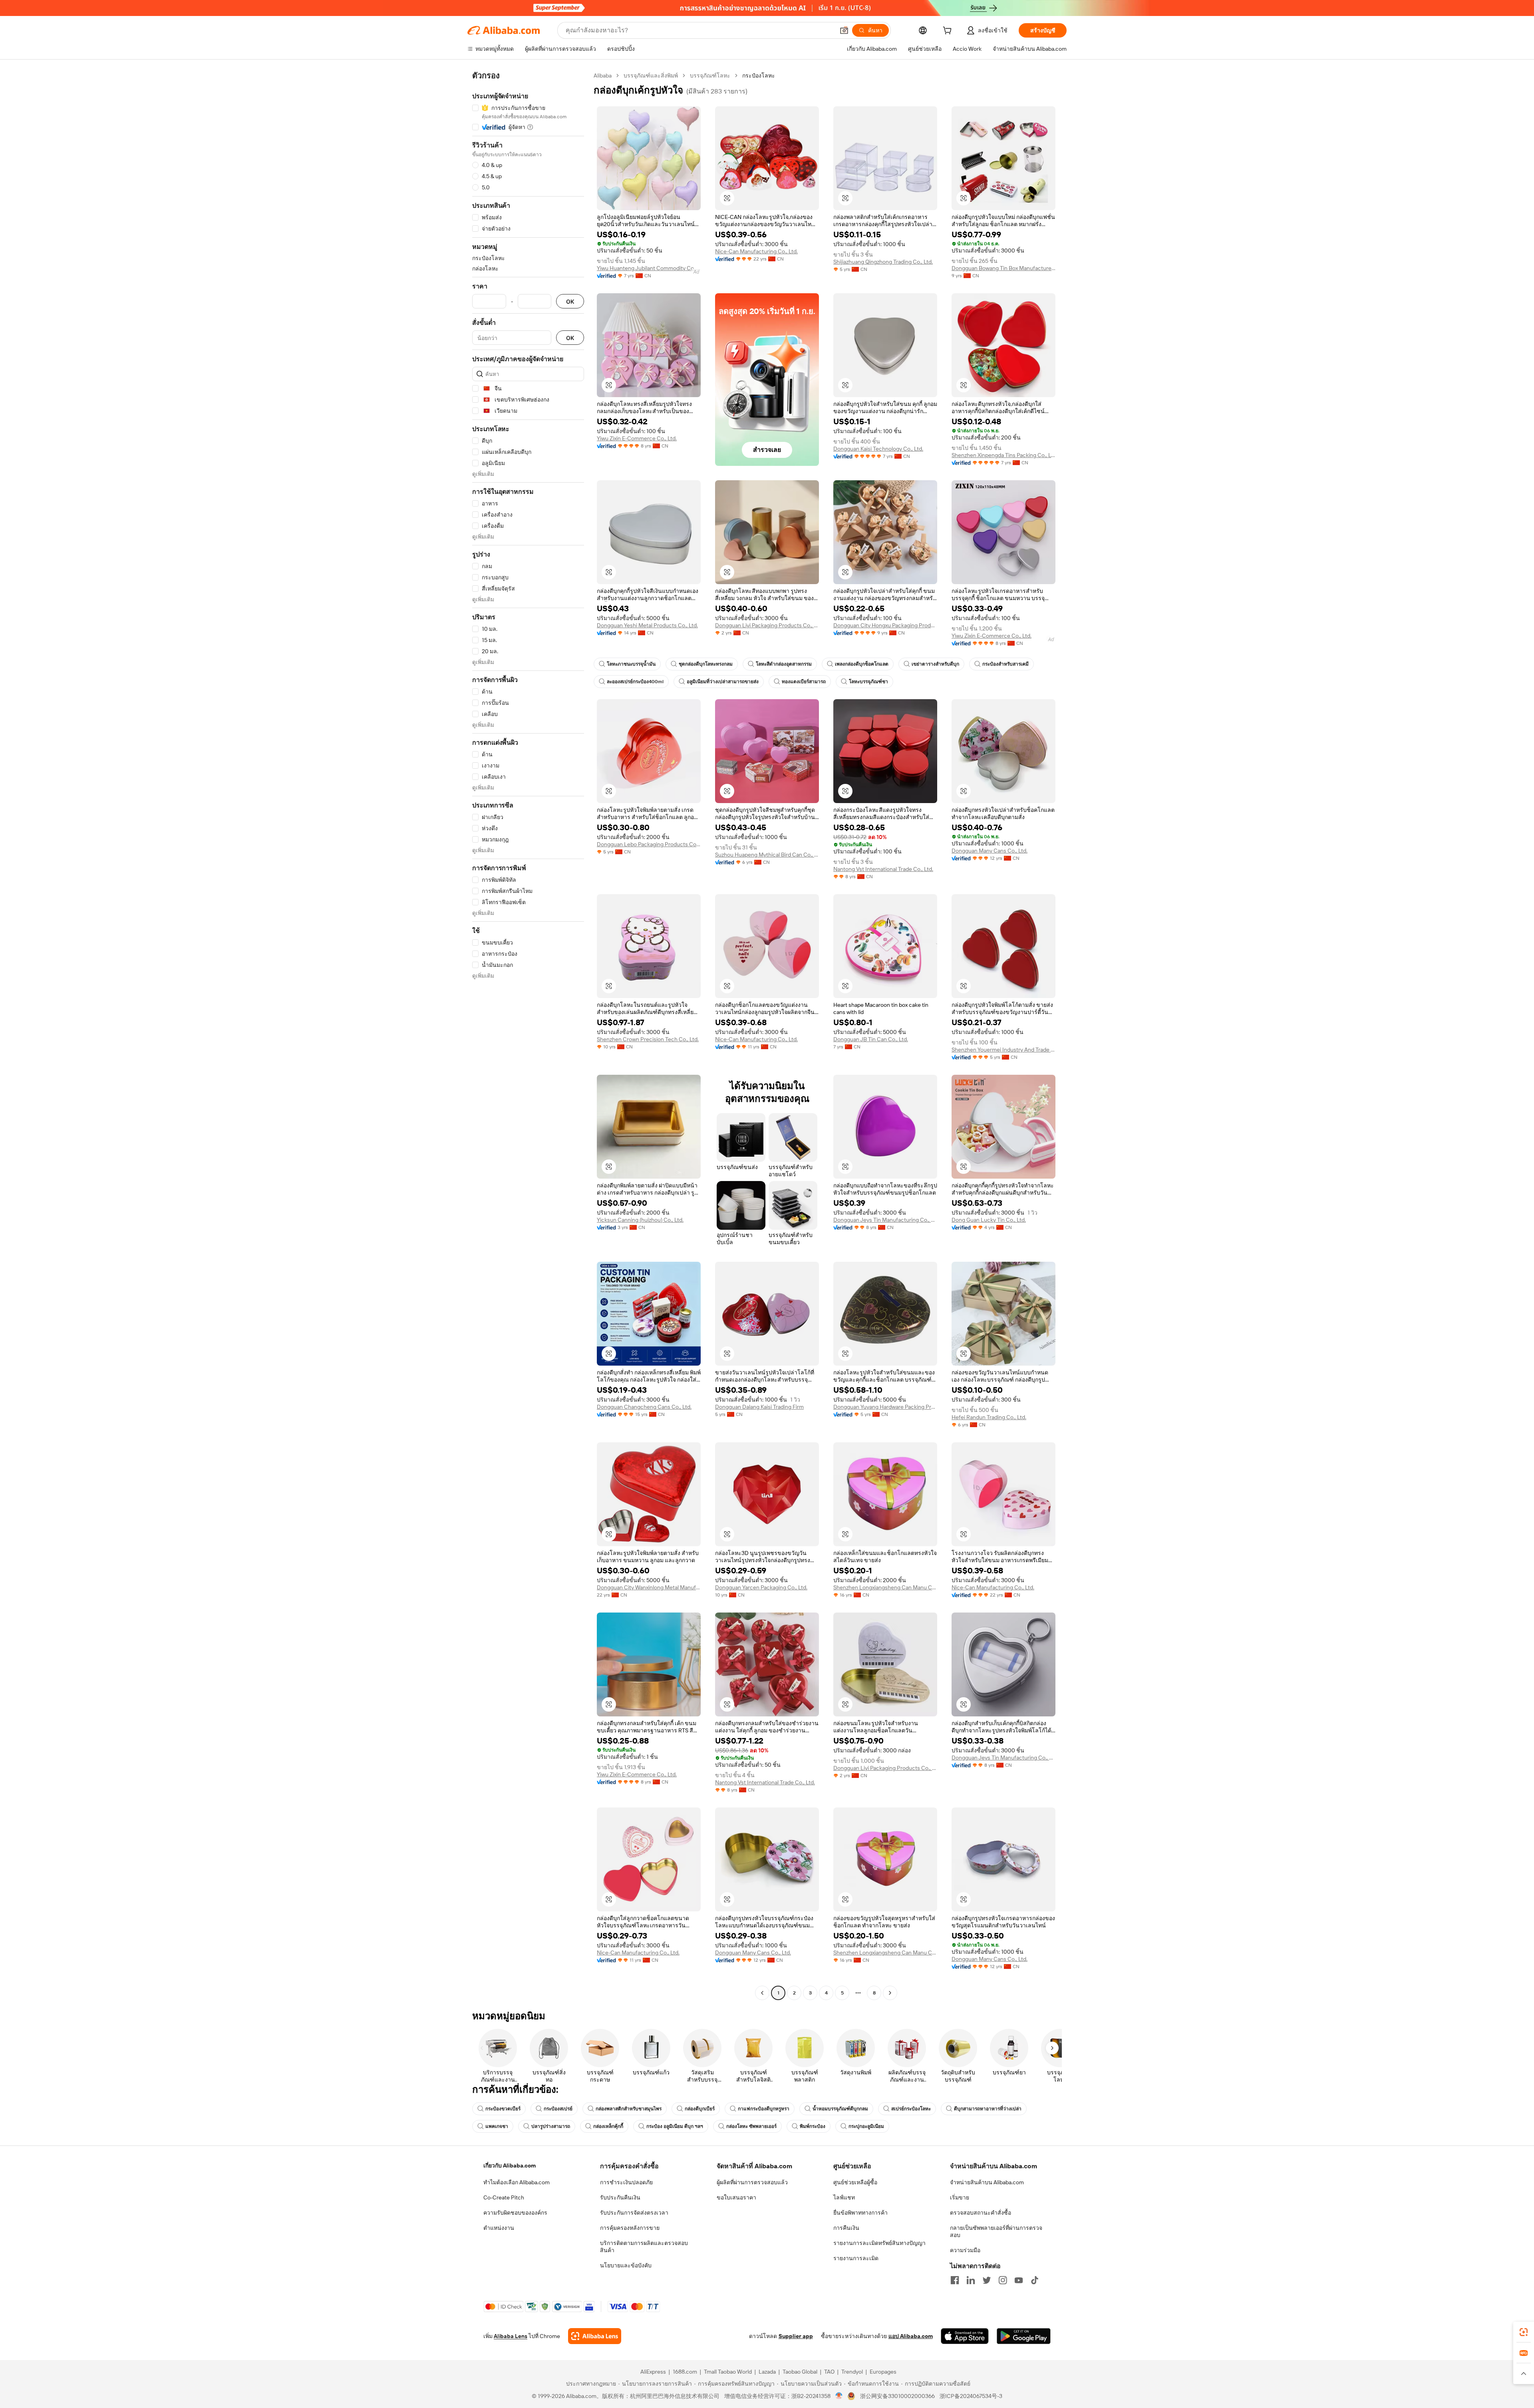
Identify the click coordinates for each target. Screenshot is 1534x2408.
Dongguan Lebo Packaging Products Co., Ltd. (649, 844)
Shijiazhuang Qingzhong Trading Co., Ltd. (883, 262)
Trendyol (852, 2372)
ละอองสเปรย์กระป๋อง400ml (635, 682)
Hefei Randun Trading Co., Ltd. (989, 1417)
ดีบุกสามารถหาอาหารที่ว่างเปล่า (988, 2109)
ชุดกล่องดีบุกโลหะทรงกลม (706, 664)
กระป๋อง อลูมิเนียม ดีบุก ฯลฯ (675, 2126)
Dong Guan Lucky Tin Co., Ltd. (989, 1220)
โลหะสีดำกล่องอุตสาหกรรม (784, 664)
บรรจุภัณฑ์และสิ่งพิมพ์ (651, 76)
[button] (844, 30)
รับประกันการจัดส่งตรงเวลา (634, 2213)
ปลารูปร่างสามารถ (551, 2126)
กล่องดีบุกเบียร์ (700, 2109)
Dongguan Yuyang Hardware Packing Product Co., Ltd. (885, 1407)
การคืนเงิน (846, 2228)
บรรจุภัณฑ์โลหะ (710, 76)
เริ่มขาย (960, 2197)
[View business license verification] (839, 2396)
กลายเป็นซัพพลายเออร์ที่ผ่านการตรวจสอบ (996, 2231)
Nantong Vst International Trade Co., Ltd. (883, 869)
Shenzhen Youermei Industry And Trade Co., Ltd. (1003, 1050)
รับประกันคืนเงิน (620, 2197)
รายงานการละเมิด (856, 2258)
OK (570, 301)
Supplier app (796, 2336)
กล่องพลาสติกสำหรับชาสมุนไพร (629, 2109)
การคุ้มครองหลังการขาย (630, 2228)
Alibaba (603, 76)
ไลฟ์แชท (844, 2197)
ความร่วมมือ (965, 2250)
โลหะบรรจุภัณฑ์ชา (868, 682)
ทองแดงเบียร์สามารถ (804, 682)
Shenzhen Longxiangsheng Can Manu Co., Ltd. (885, 1587)
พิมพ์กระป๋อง (813, 2126)
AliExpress (653, 2372)
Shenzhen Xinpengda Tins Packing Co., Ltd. (1003, 455)
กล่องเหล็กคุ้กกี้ (608, 2126)
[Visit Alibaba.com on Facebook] (955, 2280)
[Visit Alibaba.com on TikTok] (1035, 2280)
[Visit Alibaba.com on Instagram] (1003, 2280)
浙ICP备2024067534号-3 (971, 2396)
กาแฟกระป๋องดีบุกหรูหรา (764, 2109)
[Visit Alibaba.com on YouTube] (1019, 2280)
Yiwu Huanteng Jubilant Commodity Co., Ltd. (649, 268)
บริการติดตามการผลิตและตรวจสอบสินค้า (644, 2247)
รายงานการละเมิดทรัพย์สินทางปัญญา (879, 2243)
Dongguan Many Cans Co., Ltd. (990, 851)
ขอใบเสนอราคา (736, 2197)
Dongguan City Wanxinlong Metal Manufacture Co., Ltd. (649, 1587)
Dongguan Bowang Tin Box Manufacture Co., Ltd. (1003, 268)
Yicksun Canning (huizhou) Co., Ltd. (640, 1220)
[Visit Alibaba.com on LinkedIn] (971, 2280)
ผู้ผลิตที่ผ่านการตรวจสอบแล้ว (752, 2182)
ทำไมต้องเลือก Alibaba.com (517, 2182)
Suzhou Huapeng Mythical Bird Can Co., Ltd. (767, 855)
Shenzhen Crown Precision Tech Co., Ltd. (648, 1039)
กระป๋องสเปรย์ (558, 2109)
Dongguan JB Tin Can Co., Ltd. (871, 1039)
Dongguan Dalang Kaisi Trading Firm (759, 1407)
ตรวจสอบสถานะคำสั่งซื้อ (981, 2213)
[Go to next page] (890, 1993)
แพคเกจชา (497, 2126)
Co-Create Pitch (504, 2197)
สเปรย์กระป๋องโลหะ (911, 2109)
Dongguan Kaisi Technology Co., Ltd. (878, 449)
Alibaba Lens (511, 2336)
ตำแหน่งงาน (499, 2228)
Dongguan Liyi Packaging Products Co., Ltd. (767, 625)
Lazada (767, 2372)
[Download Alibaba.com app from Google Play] (1024, 2336)
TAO (829, 2372)
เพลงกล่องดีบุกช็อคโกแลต (862, 664)
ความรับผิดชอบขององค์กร (515, 2213)
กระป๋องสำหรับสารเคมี (1005, 664)
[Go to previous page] (762, 1993)
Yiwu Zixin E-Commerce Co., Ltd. (637, 438)
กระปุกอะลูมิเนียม (866, 2126)
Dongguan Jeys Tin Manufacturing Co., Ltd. (885, 1220)
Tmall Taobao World (728, 2372)
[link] (1524, 2332)
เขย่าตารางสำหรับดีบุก (935, 664)
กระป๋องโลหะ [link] (759, 76)
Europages (883, 2372)
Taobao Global (800, 2372)
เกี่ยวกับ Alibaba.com (510, 2165)
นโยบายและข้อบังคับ (626, 2265)
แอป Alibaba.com (911, 2336)
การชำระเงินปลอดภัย (626, 2182)
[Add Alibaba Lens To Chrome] (595, 2336)
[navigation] (528, 1035)
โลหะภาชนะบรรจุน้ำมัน (631, 664)
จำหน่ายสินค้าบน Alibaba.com (987, 2182)
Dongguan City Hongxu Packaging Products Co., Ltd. (885, 625)
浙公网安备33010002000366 (897, 2396)
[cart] (949, 32)
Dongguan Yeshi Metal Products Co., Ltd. (647, 625)
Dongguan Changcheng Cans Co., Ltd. (644, 1407)
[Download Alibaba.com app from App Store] (965, 2336)
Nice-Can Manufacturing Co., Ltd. (756, 251)
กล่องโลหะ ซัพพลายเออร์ (751, 2126)
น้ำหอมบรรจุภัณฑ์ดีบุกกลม (840, 2109)
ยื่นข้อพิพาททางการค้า (860, 2213)
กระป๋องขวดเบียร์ (503, 2109)
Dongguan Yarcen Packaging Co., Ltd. (761, 1587)
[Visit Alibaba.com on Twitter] (987, 2280)
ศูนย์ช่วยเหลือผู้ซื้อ (855, 2182)
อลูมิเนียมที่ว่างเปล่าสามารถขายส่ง (723, 682)
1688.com (685, 2372)
